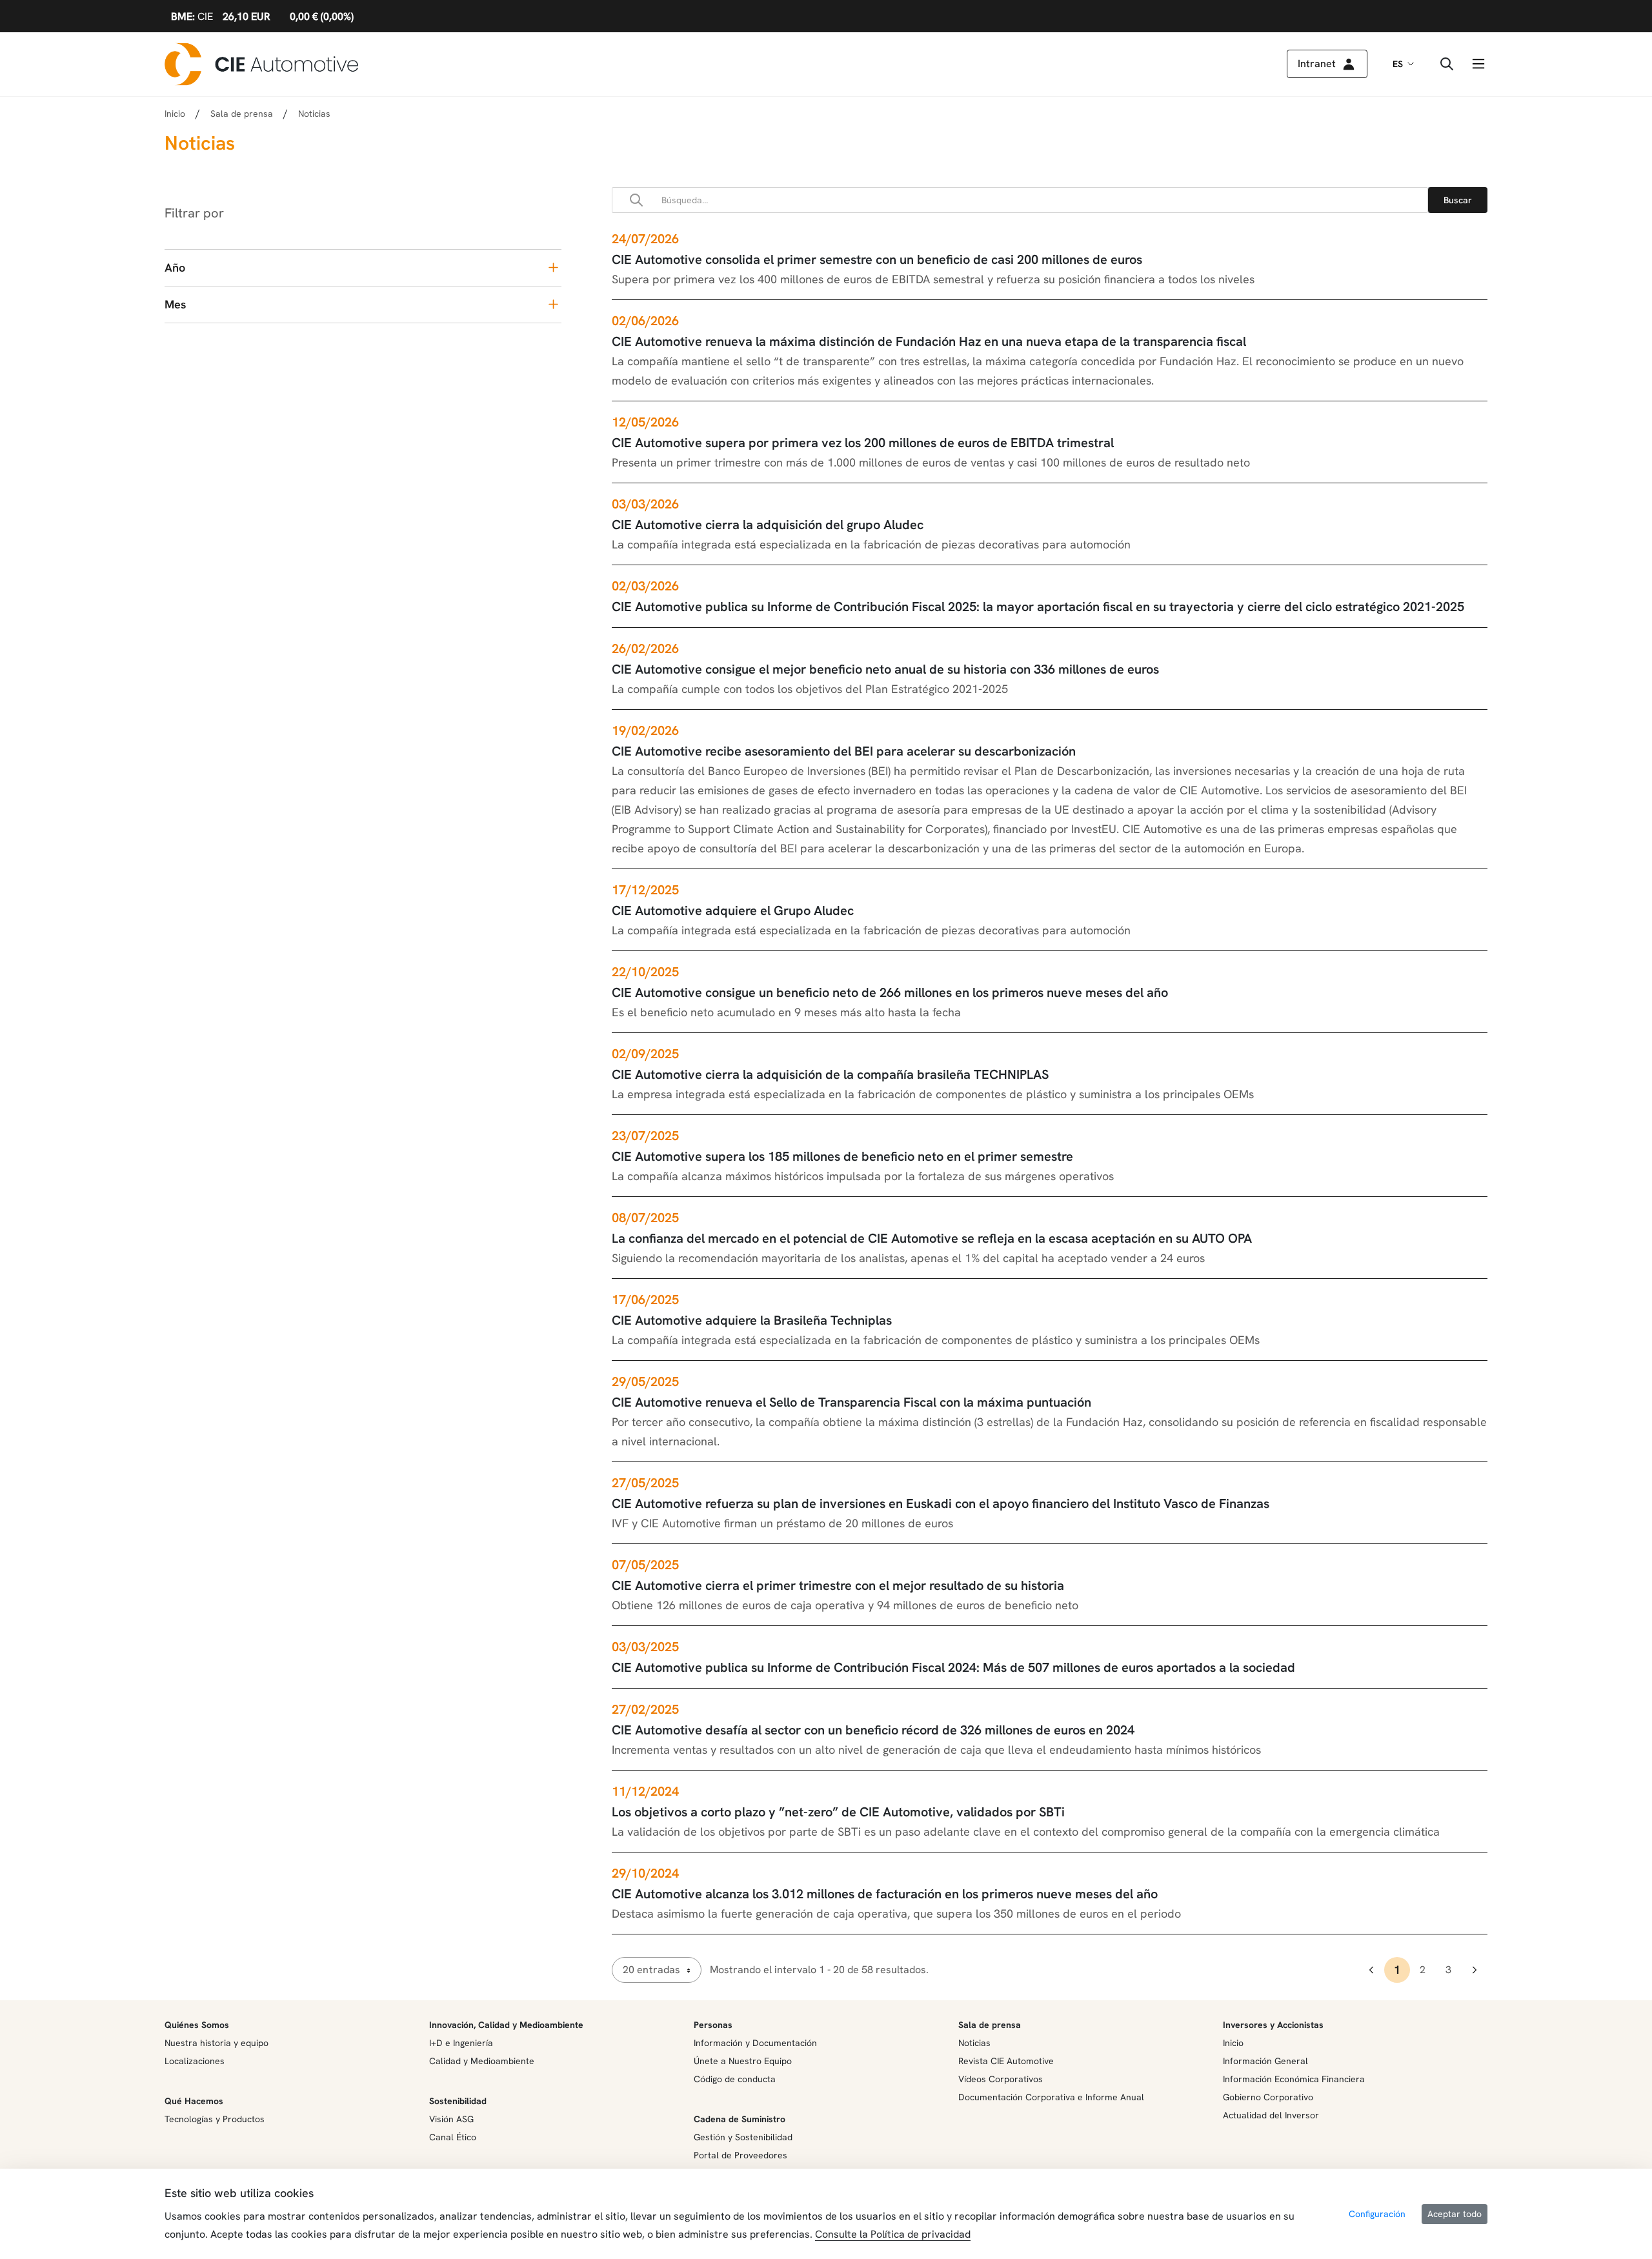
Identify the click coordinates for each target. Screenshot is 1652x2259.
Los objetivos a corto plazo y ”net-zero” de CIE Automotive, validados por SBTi (838, 1812)
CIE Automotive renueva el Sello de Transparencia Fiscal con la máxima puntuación (851, 1402)
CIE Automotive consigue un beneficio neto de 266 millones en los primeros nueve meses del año (890, 992)
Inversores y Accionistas (1273, 2025)
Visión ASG (451, 2119)
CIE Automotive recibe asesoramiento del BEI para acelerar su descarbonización (844, 751)
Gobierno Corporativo (1268, 2097)
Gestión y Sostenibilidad (743, 2137)
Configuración (1377, 2214)
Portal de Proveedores (740, 2155)
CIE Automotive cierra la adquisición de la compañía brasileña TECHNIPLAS (830, 1074)
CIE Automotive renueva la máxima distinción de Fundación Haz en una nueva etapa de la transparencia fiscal (929, 341)
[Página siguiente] (1475, 1970)
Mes (175, 304)
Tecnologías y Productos (215, 2119)
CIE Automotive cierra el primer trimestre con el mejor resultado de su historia (838, 1585)
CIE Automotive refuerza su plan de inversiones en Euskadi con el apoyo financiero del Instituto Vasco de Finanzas (941, 1503)
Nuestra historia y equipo (217, 2043)
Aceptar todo (1455, 2214)
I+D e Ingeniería (461, 2043)
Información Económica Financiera (1294, 2079)
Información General (1265, 2061)
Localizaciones (195, 2061)
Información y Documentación (755, 2043)
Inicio (175, 114)
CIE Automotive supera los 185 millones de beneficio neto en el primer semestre (842, 1156)
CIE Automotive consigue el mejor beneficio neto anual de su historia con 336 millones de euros (885, 669)
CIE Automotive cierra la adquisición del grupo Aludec (768, 525)
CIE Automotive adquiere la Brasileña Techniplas (752, 1320)
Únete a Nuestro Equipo (743, 2061)
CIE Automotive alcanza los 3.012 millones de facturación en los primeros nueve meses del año (885, 1894)
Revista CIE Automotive (1006, 2061)
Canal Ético (453, 2137)
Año (175, 267)
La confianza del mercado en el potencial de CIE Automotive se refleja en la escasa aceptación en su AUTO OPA (932, 1238)
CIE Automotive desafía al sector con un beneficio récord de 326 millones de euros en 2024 (873, 1730)
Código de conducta (735, 2079)
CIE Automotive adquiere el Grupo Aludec (733, 910)
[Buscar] (1458, 200)
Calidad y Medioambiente (482, 2061)
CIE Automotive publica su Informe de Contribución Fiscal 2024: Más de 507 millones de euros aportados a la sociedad (953, 1667)
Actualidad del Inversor (1271, 2115)
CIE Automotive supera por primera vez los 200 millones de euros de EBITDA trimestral (863, 443)
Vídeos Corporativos (1001, 2079)
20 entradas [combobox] (651, 1970)
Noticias (974, 2043)
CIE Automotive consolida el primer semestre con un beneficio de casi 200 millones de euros (877, 259)
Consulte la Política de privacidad (893, 2234)
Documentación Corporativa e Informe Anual (1051, 2097)
